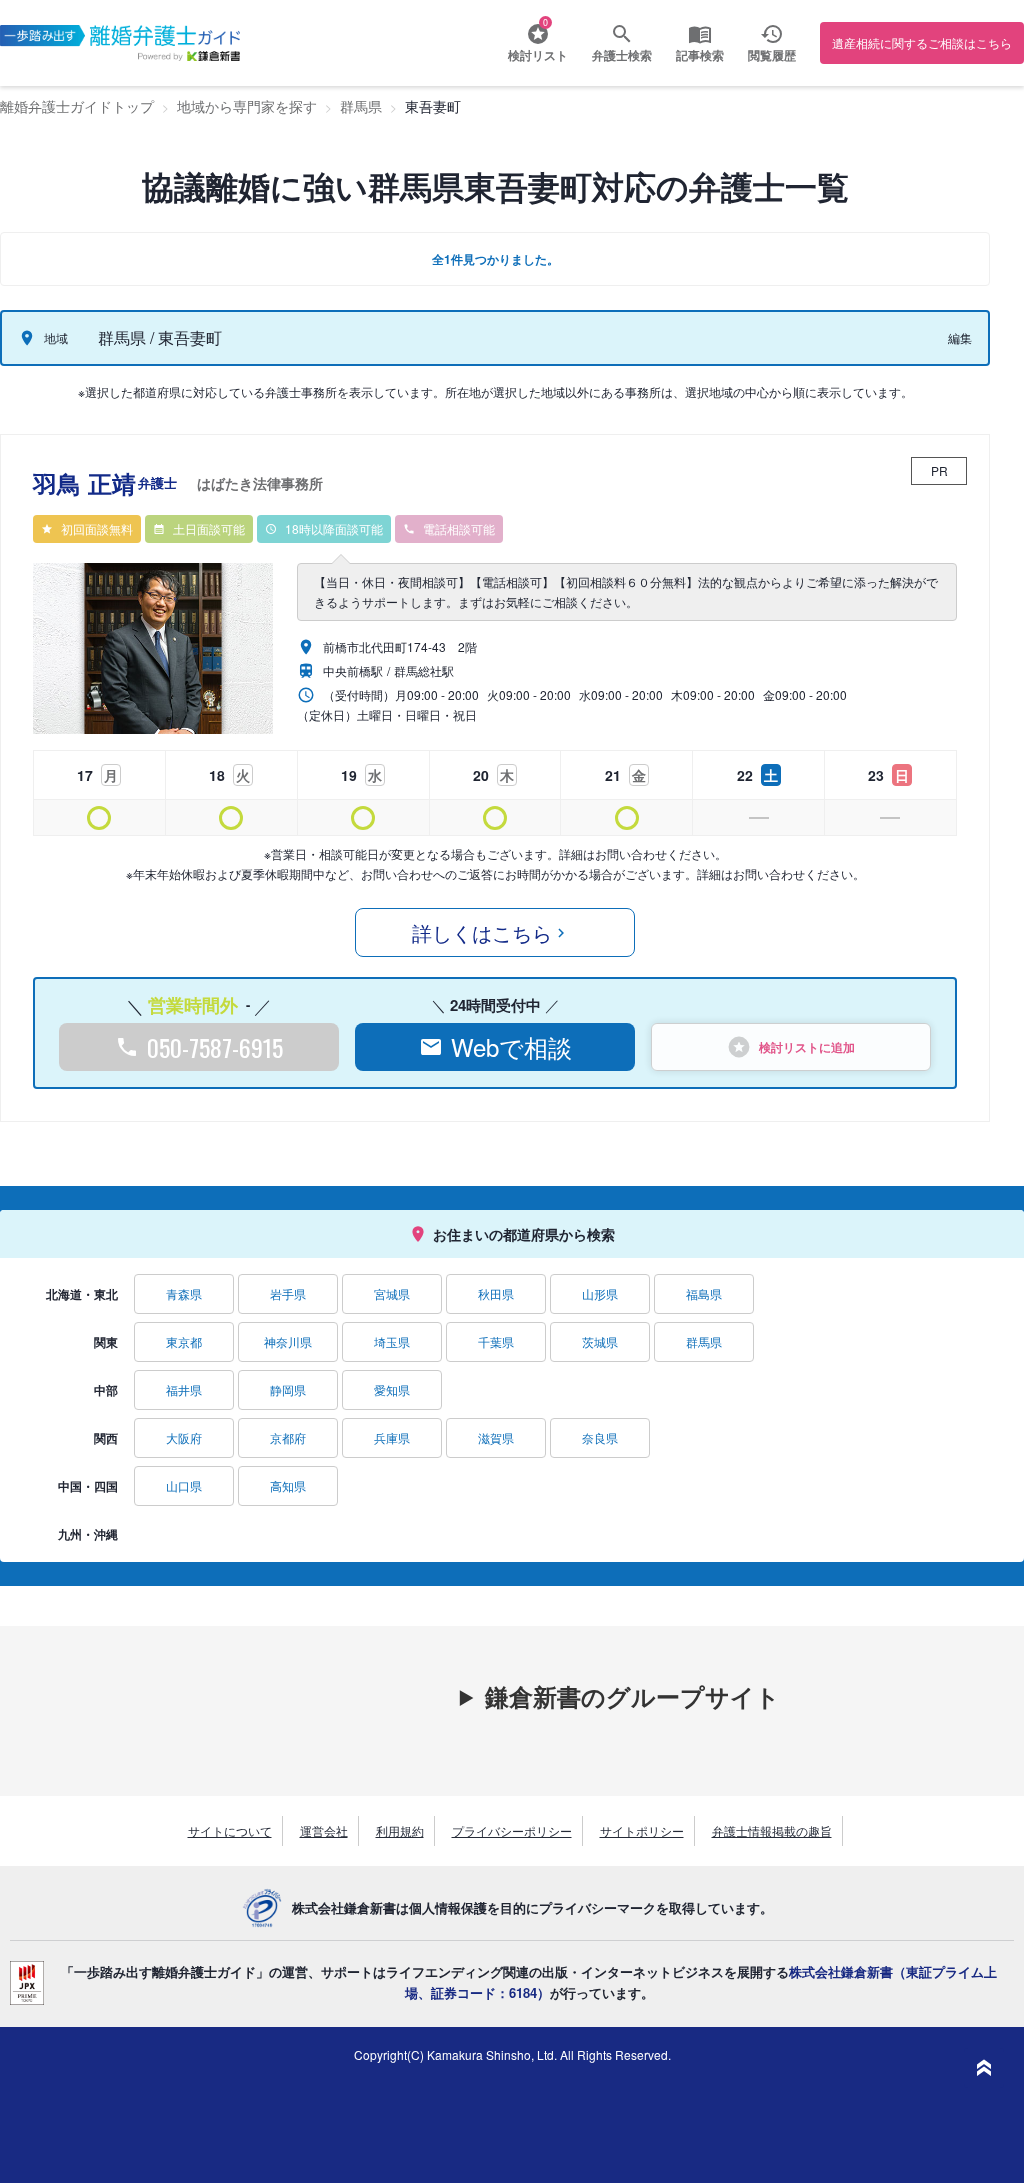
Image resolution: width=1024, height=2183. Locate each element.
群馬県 (704, 1341)
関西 (106, 1438)
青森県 (184, 1293)
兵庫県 (392, 1437)
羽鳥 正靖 (178, 483)
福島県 (704, 1293)
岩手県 (288, 1293)
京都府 (288, 1437)
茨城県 (600, 1341)
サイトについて (230, 1830)
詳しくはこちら (482, 932)
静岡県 (288, 1389)
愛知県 (392, 1389)
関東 (106, 1342)
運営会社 (324, 1830)
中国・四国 (88, 1486)
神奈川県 (288, 1341)
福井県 (184, 1389)
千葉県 (496, 1341)
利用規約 (400, 1830)
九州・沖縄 (88, 1534)
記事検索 (700, 55)
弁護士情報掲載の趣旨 (772, 1830)
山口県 (184, 1485)
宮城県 (392, 1293)
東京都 (184, 1341)
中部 (106, 1390)
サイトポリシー (642, 1830)
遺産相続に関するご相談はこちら (922, 42)
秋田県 (496, 1293)
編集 (960, 337)
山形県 (600, 1293)
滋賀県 (496, 1437)
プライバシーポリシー (512, 1830)
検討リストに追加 (807, 1047)
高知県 (288, 1485)
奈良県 (600, 1437)
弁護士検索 (622, 55)
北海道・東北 (82, 1294)
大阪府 (184, 1437)
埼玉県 (392, 1341)
